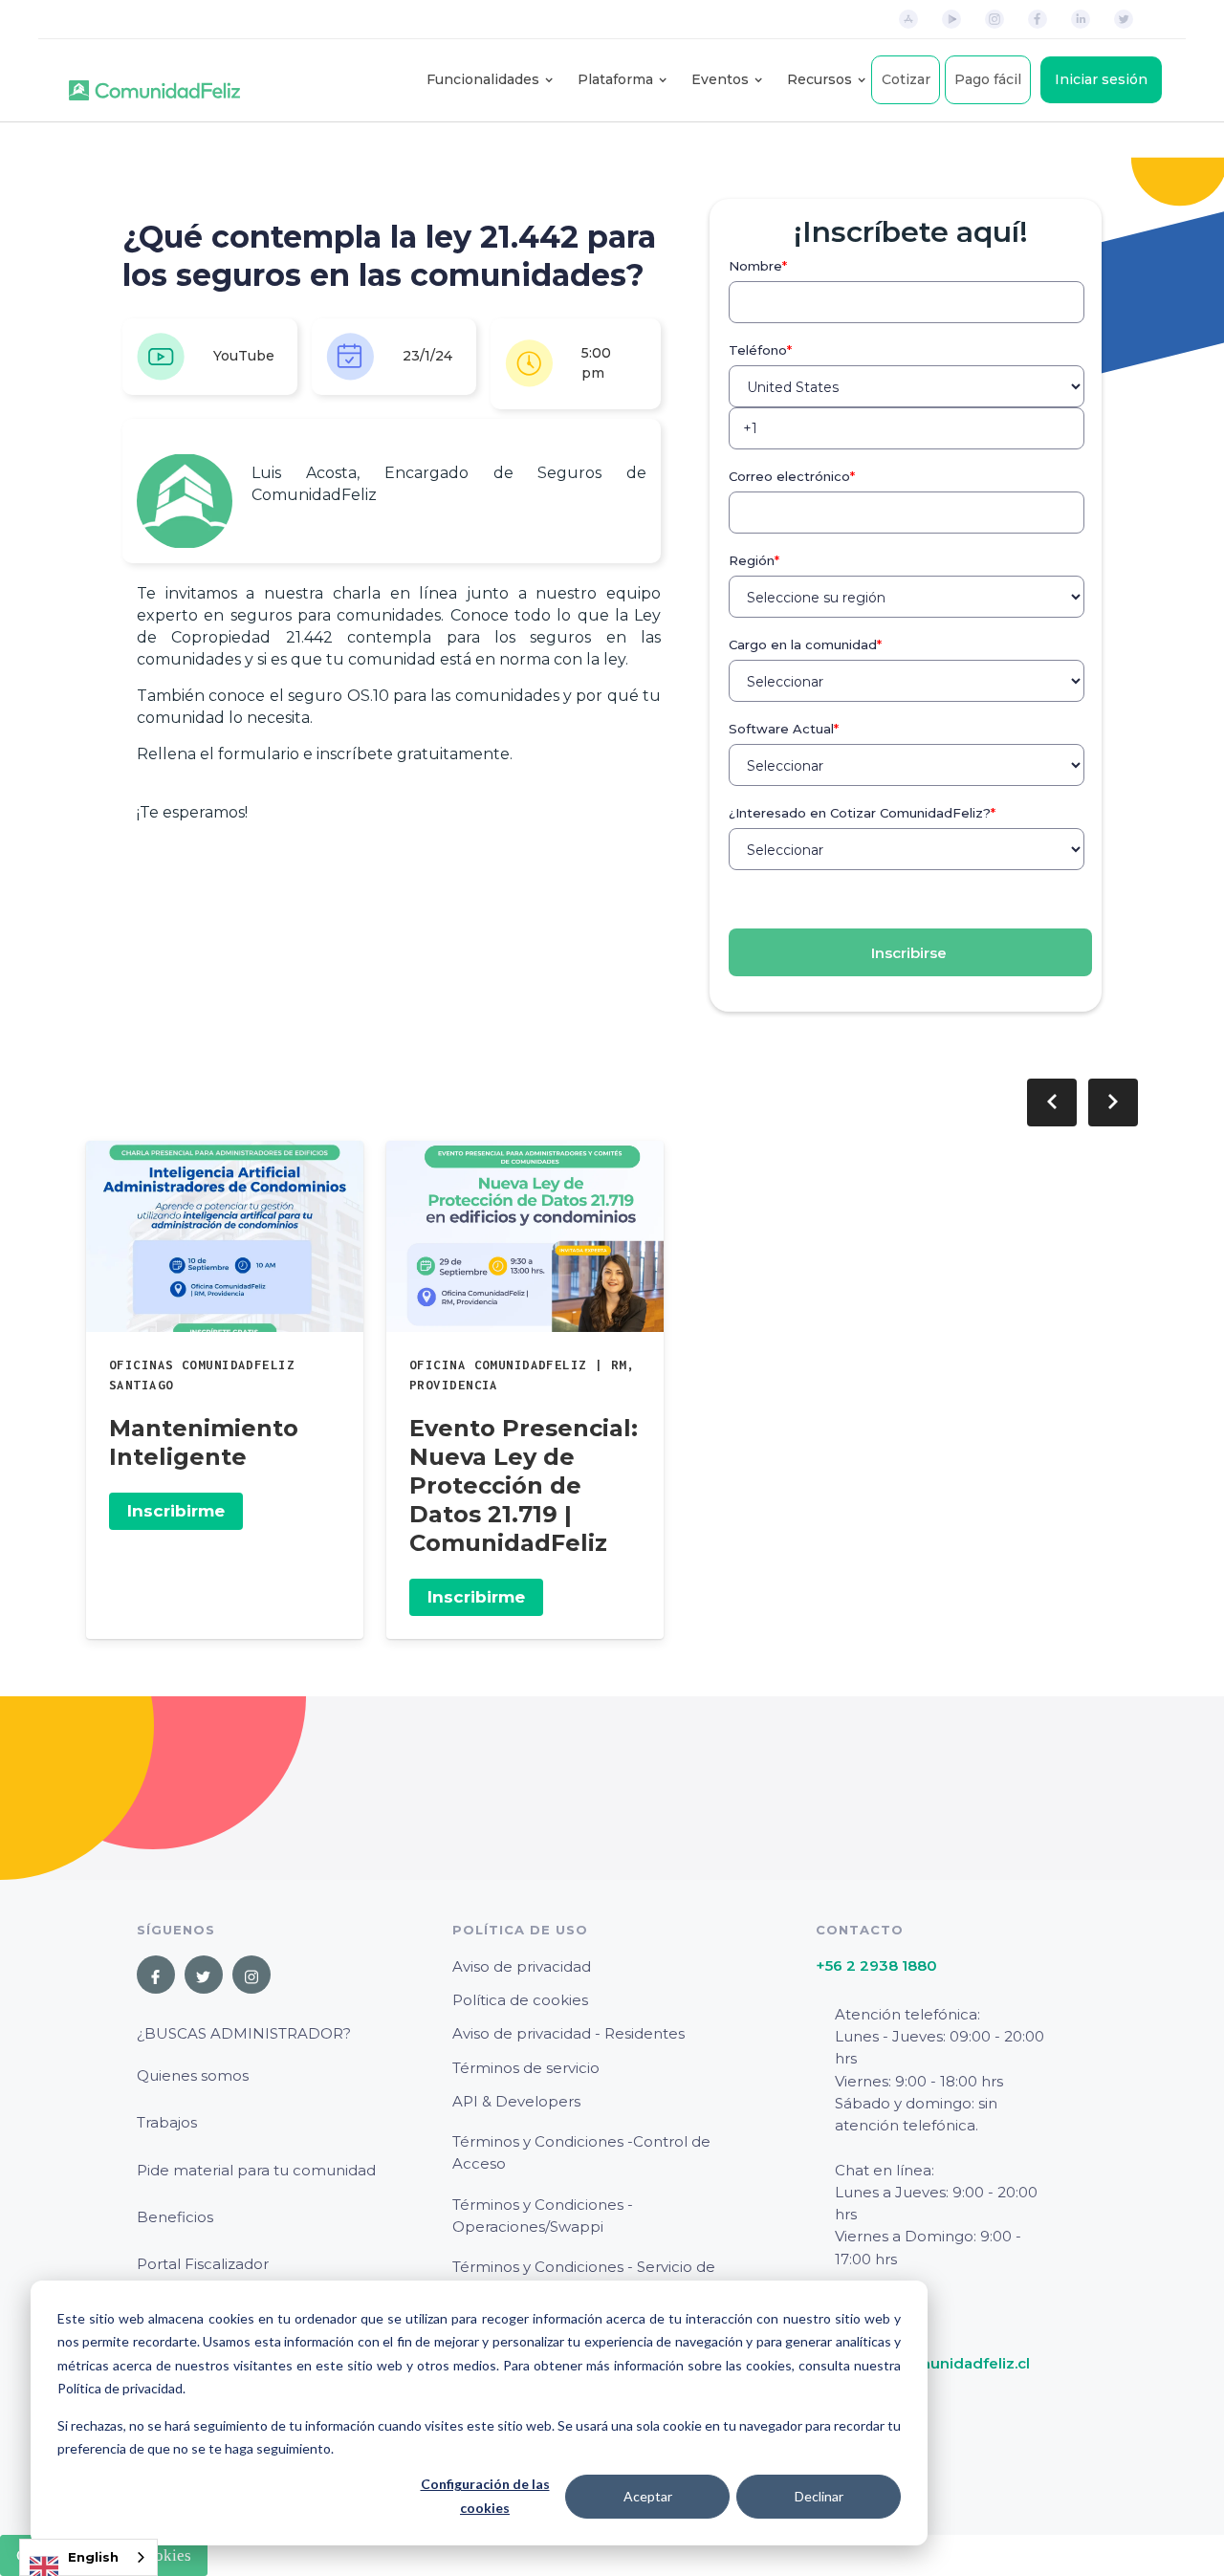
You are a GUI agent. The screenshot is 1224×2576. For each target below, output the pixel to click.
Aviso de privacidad (522, 1966)
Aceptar (648, 2496)
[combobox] (88, 2557)
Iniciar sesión (1101, 79)
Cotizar (906, 79)
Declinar (819, 2496)
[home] (154, 80)
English (93, 2557)
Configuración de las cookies (485, 2496)
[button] (483, 80)
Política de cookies (520, 2000)
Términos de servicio (526, 2068)
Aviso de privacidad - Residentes (568, 2033)
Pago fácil (988, 79)
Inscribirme (176, 1511)
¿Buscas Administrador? (244, 2033)
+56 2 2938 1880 (876, 1965)
